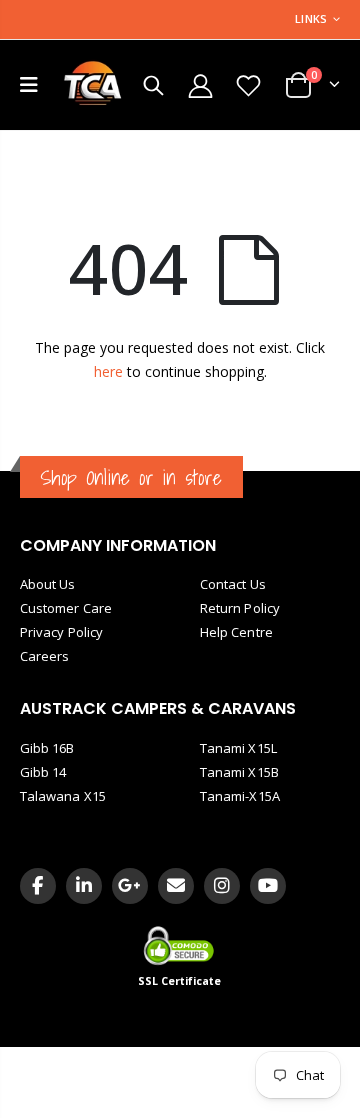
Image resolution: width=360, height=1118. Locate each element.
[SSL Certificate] (180, 945)
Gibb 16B (47, 748)
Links (311, 18)
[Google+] (130, 886)
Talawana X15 (63, 796)
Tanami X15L (238, 748)
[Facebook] (38, 886)
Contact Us (233, 584)
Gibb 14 (43, 772)
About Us (48, 584)
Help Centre (236, 632)
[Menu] (29, 84)
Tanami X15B (239, 772)
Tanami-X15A (240, 796)
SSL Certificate (180, 981)
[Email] (176, 886)
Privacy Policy (61, 632)
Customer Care (66, 608)
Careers (44, 656)
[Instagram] (222, 886)
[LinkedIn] (84, 886)
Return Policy (240, 608)
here (108, 371)
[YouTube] (268, 886)
